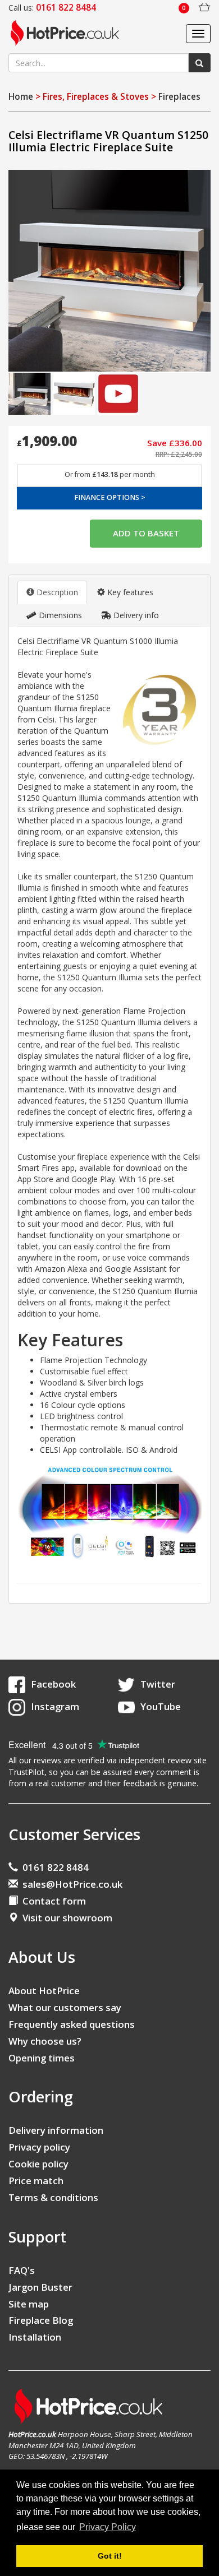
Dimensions (59, 615)
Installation (35, 2337)
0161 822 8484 (53, 1867)
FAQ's (22, 2270)
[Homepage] (69, 34)
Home (21, 97)
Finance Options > (110, 497)
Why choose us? (45, 2041)
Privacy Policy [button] (108, 2527)
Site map (29, 2304)
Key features (129, 592)
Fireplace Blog (41, 2320)
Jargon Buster (40, 2287)
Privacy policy (39, 2147)
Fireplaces (179, 97)
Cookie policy (38, 2164)
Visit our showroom (65, 1918)
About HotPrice (44, 1991)
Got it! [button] (110, 2556)
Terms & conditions (53, 2197)
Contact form (52, 1901)
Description (56, 592)
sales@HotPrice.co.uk (72, 1884)
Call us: (52, 8)
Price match (36, 2181)
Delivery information (56, 2130)
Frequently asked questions (72, 2024)
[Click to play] (118, 393)
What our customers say (65, 2007)
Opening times (42, 2058)
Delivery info (135, 615)
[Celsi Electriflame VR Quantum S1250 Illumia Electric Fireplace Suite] (109, 271)
